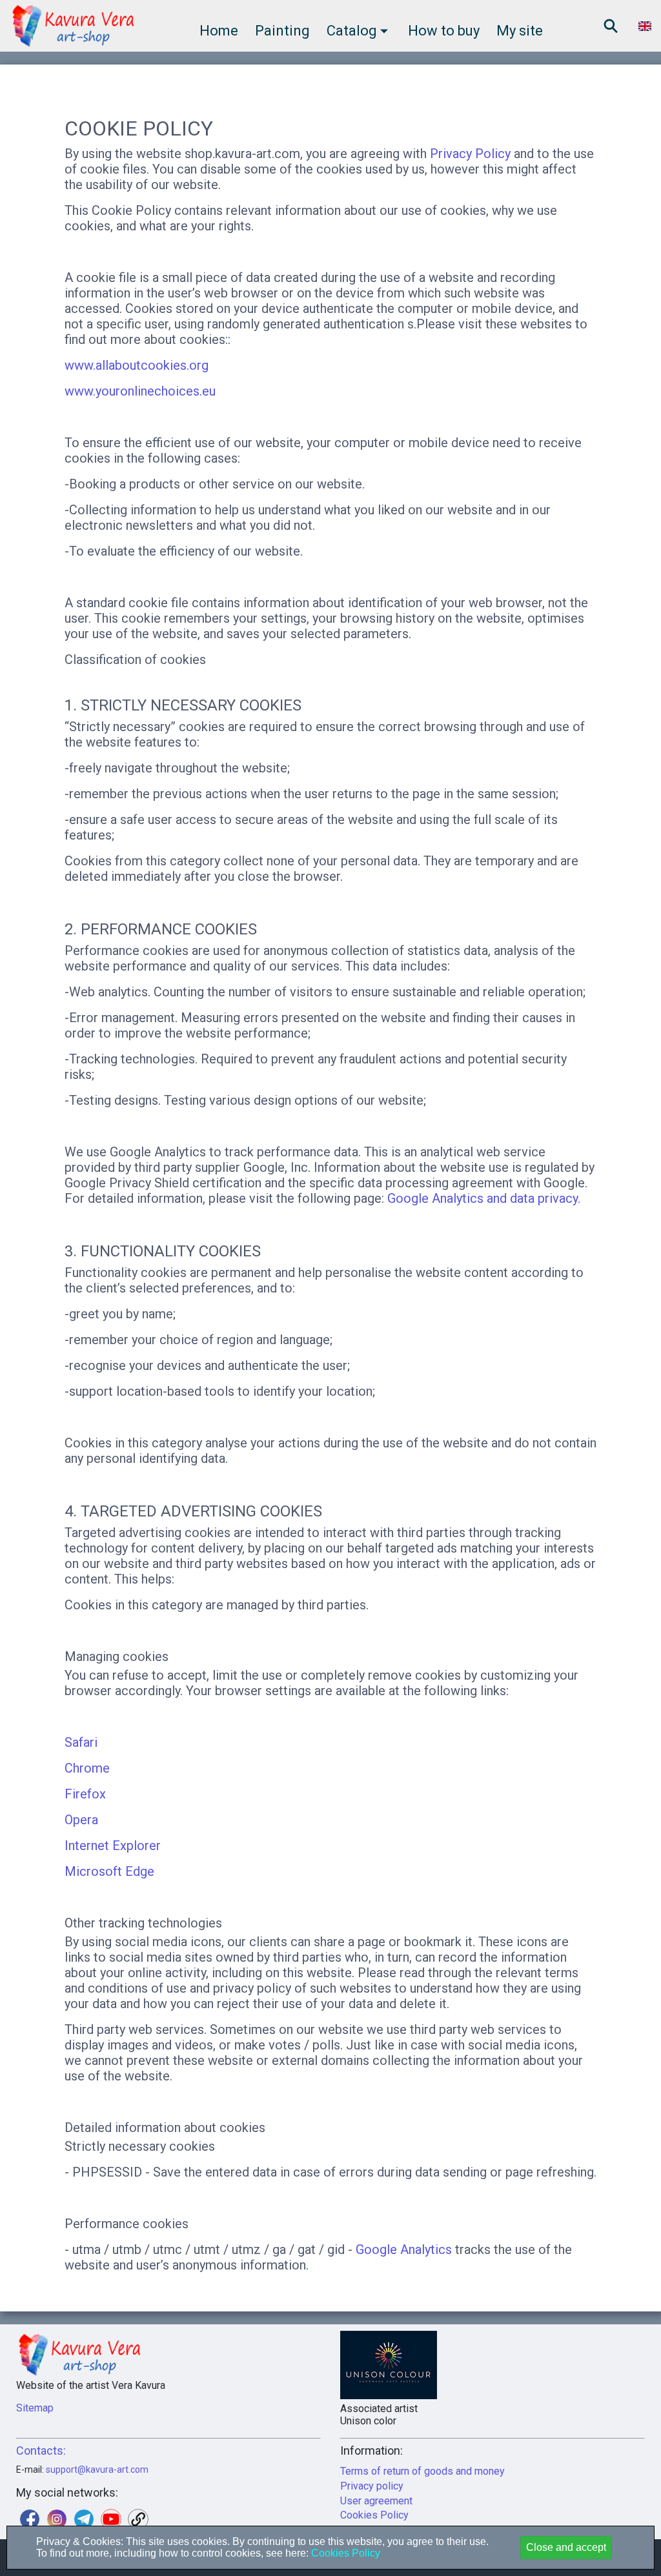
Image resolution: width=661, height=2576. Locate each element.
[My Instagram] (57, 2519)
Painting (282, 31)
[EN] (645, 26)
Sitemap (35, 2408)
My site (520, 31)
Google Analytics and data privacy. (484, 1198)
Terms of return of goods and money (422, 2471)
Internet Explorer (113, 1846)
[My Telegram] (84, 2519)
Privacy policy (372, 2486)
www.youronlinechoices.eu (140, 391)
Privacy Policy (470, 154)
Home (219, 31)
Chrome (87, 1768)
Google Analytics (404, 2249)
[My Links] (138, 2519)
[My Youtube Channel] (111, 2519)
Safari (81, 1742)
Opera (81, 1820)
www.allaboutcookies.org (137, 365)
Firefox (85, 1794)
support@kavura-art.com (97, 2470)
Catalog (352, 31)
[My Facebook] (30, 2519)
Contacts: (41, 2450)
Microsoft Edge (109, 1871)
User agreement (376, 2501)
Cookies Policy (374, 2515)
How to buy (444, 31)
